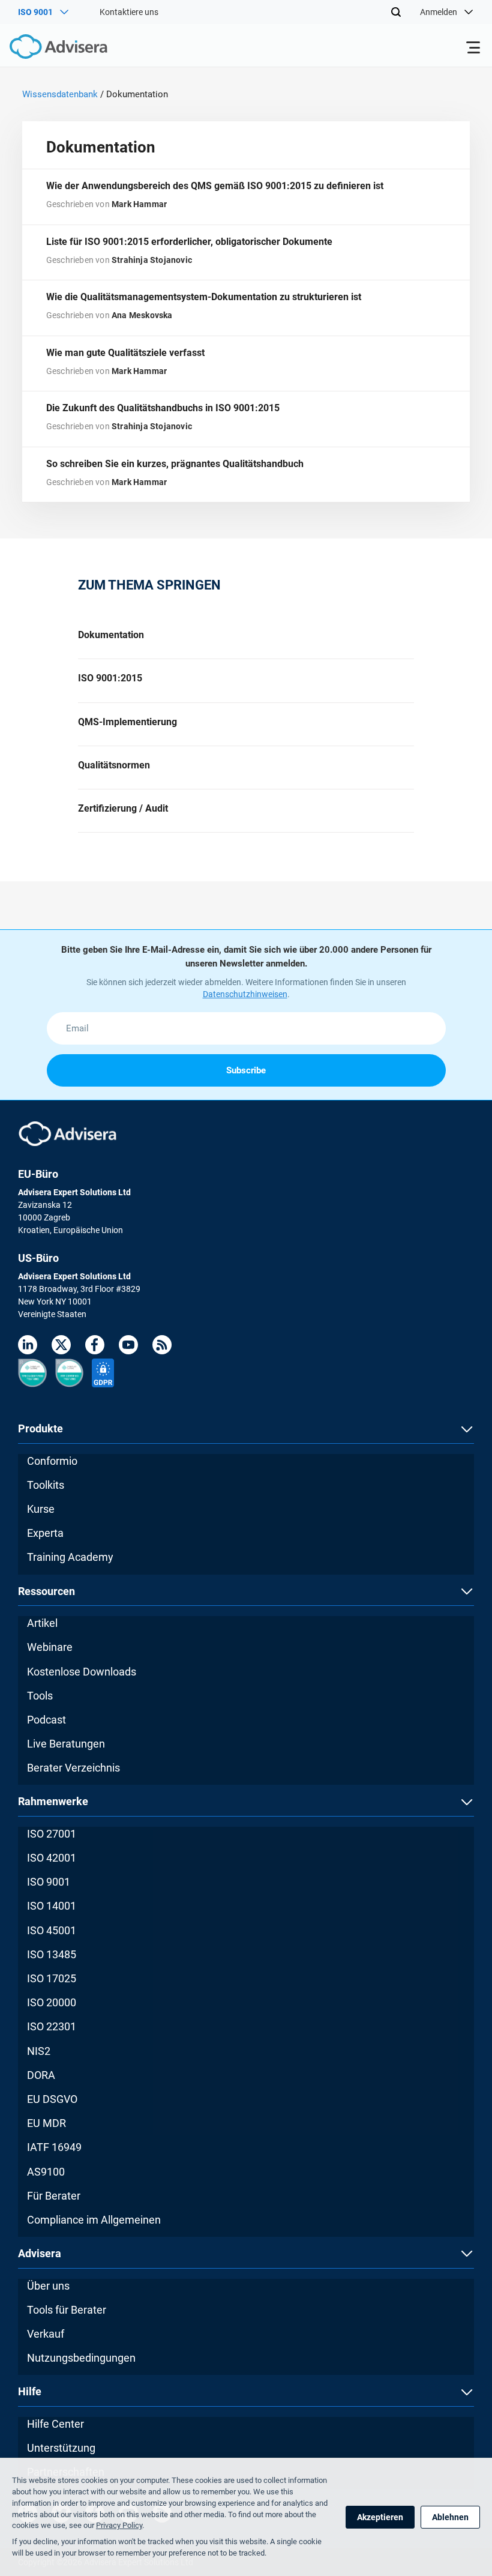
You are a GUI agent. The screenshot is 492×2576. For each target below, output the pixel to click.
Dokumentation (111, 635)
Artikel (42, 1623)
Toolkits (46, 1485)
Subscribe (246, 1070)
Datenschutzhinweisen (245, 994)
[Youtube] (128, 1347)
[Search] (396, 12)
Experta (45, 1533)
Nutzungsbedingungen (81, 2358)
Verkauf (46, 2334)
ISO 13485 (52, 1954)
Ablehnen (450, 2517)
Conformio (52, 1461)
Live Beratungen (66, 1744)
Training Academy (70, 1557)
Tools (40, 1696)
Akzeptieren (380, 2517)
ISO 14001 (52, 1906)
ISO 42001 (52, 1858)
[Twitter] (61, 1347)
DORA (41, 2075)
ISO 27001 (52, 1834)
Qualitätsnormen (114, 765)
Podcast (46, 1720)
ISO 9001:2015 (110, 678)
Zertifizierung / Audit (123, 808)
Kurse (41, 1509)
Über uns (48, 2286)
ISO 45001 (52, 1930)
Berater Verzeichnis (73, 1768)
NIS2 (39, 2051)
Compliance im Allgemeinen (94, 2220)
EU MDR (46, 2123)
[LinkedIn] (28, 1347)
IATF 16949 (54, 2147)
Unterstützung (61, 2448)
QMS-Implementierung (127, 722)
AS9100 (46, 2172)
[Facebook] (95, 1347)
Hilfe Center (55, 2424)
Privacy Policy (119, 2525)
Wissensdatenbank (60, 94)
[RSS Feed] (162, 1347)
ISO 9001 (49, 1882)
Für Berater (54, 2196)
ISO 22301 (52, 2026)
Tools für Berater (67, 2310)
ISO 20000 (52, 2002)
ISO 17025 (52, 1978)
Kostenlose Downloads (82, 1672)
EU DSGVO (52, 2099)
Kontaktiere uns (129, 12)
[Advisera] (45, 49)
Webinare (50, 1647)
